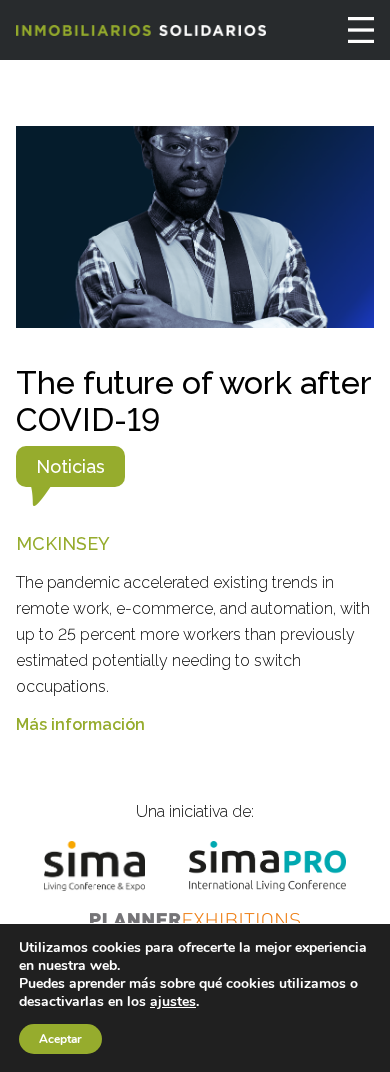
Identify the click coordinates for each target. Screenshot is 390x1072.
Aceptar (60, 1039)
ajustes (173, 1002)
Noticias (70, 466)
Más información (80, 724)
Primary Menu (361, 30)
